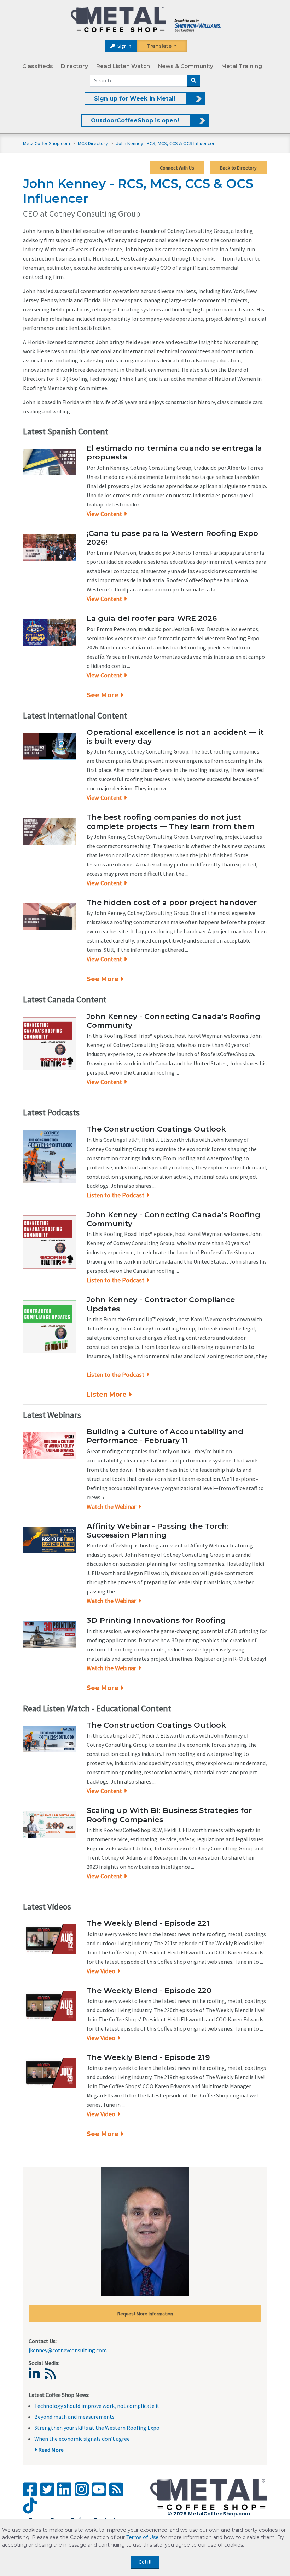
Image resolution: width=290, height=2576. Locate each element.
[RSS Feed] (116, 2489)
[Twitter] (47, 2489)
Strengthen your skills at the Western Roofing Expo (97, 2428)
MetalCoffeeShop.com (47, 143)
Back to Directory (238, 168)
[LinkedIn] (36, 2376)
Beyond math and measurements (74, 2417)
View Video (101, 1971)
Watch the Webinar (111, 1507)
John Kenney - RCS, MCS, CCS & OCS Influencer (165, 143)
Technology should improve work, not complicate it (97, 2406)
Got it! (145, 2562)
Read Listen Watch (123, 66)
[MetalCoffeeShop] (146, 20)
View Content (104, 514)
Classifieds (38, 66)
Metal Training (242, 66)
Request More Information (145, 2314)
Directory (74, 66)
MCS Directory (93, 143)
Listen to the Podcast (115, 1195)
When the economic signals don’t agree (82, 2439)
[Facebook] (30, 2489)
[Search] (193, 81)
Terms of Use (143, 2537)
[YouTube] (99, 2489)
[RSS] (52, 2376)
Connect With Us (177, 168)
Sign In (124, 46)
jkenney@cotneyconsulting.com (68, 2350)
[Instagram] (82, 2489)
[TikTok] (30, 2506)
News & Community (185, 66)
